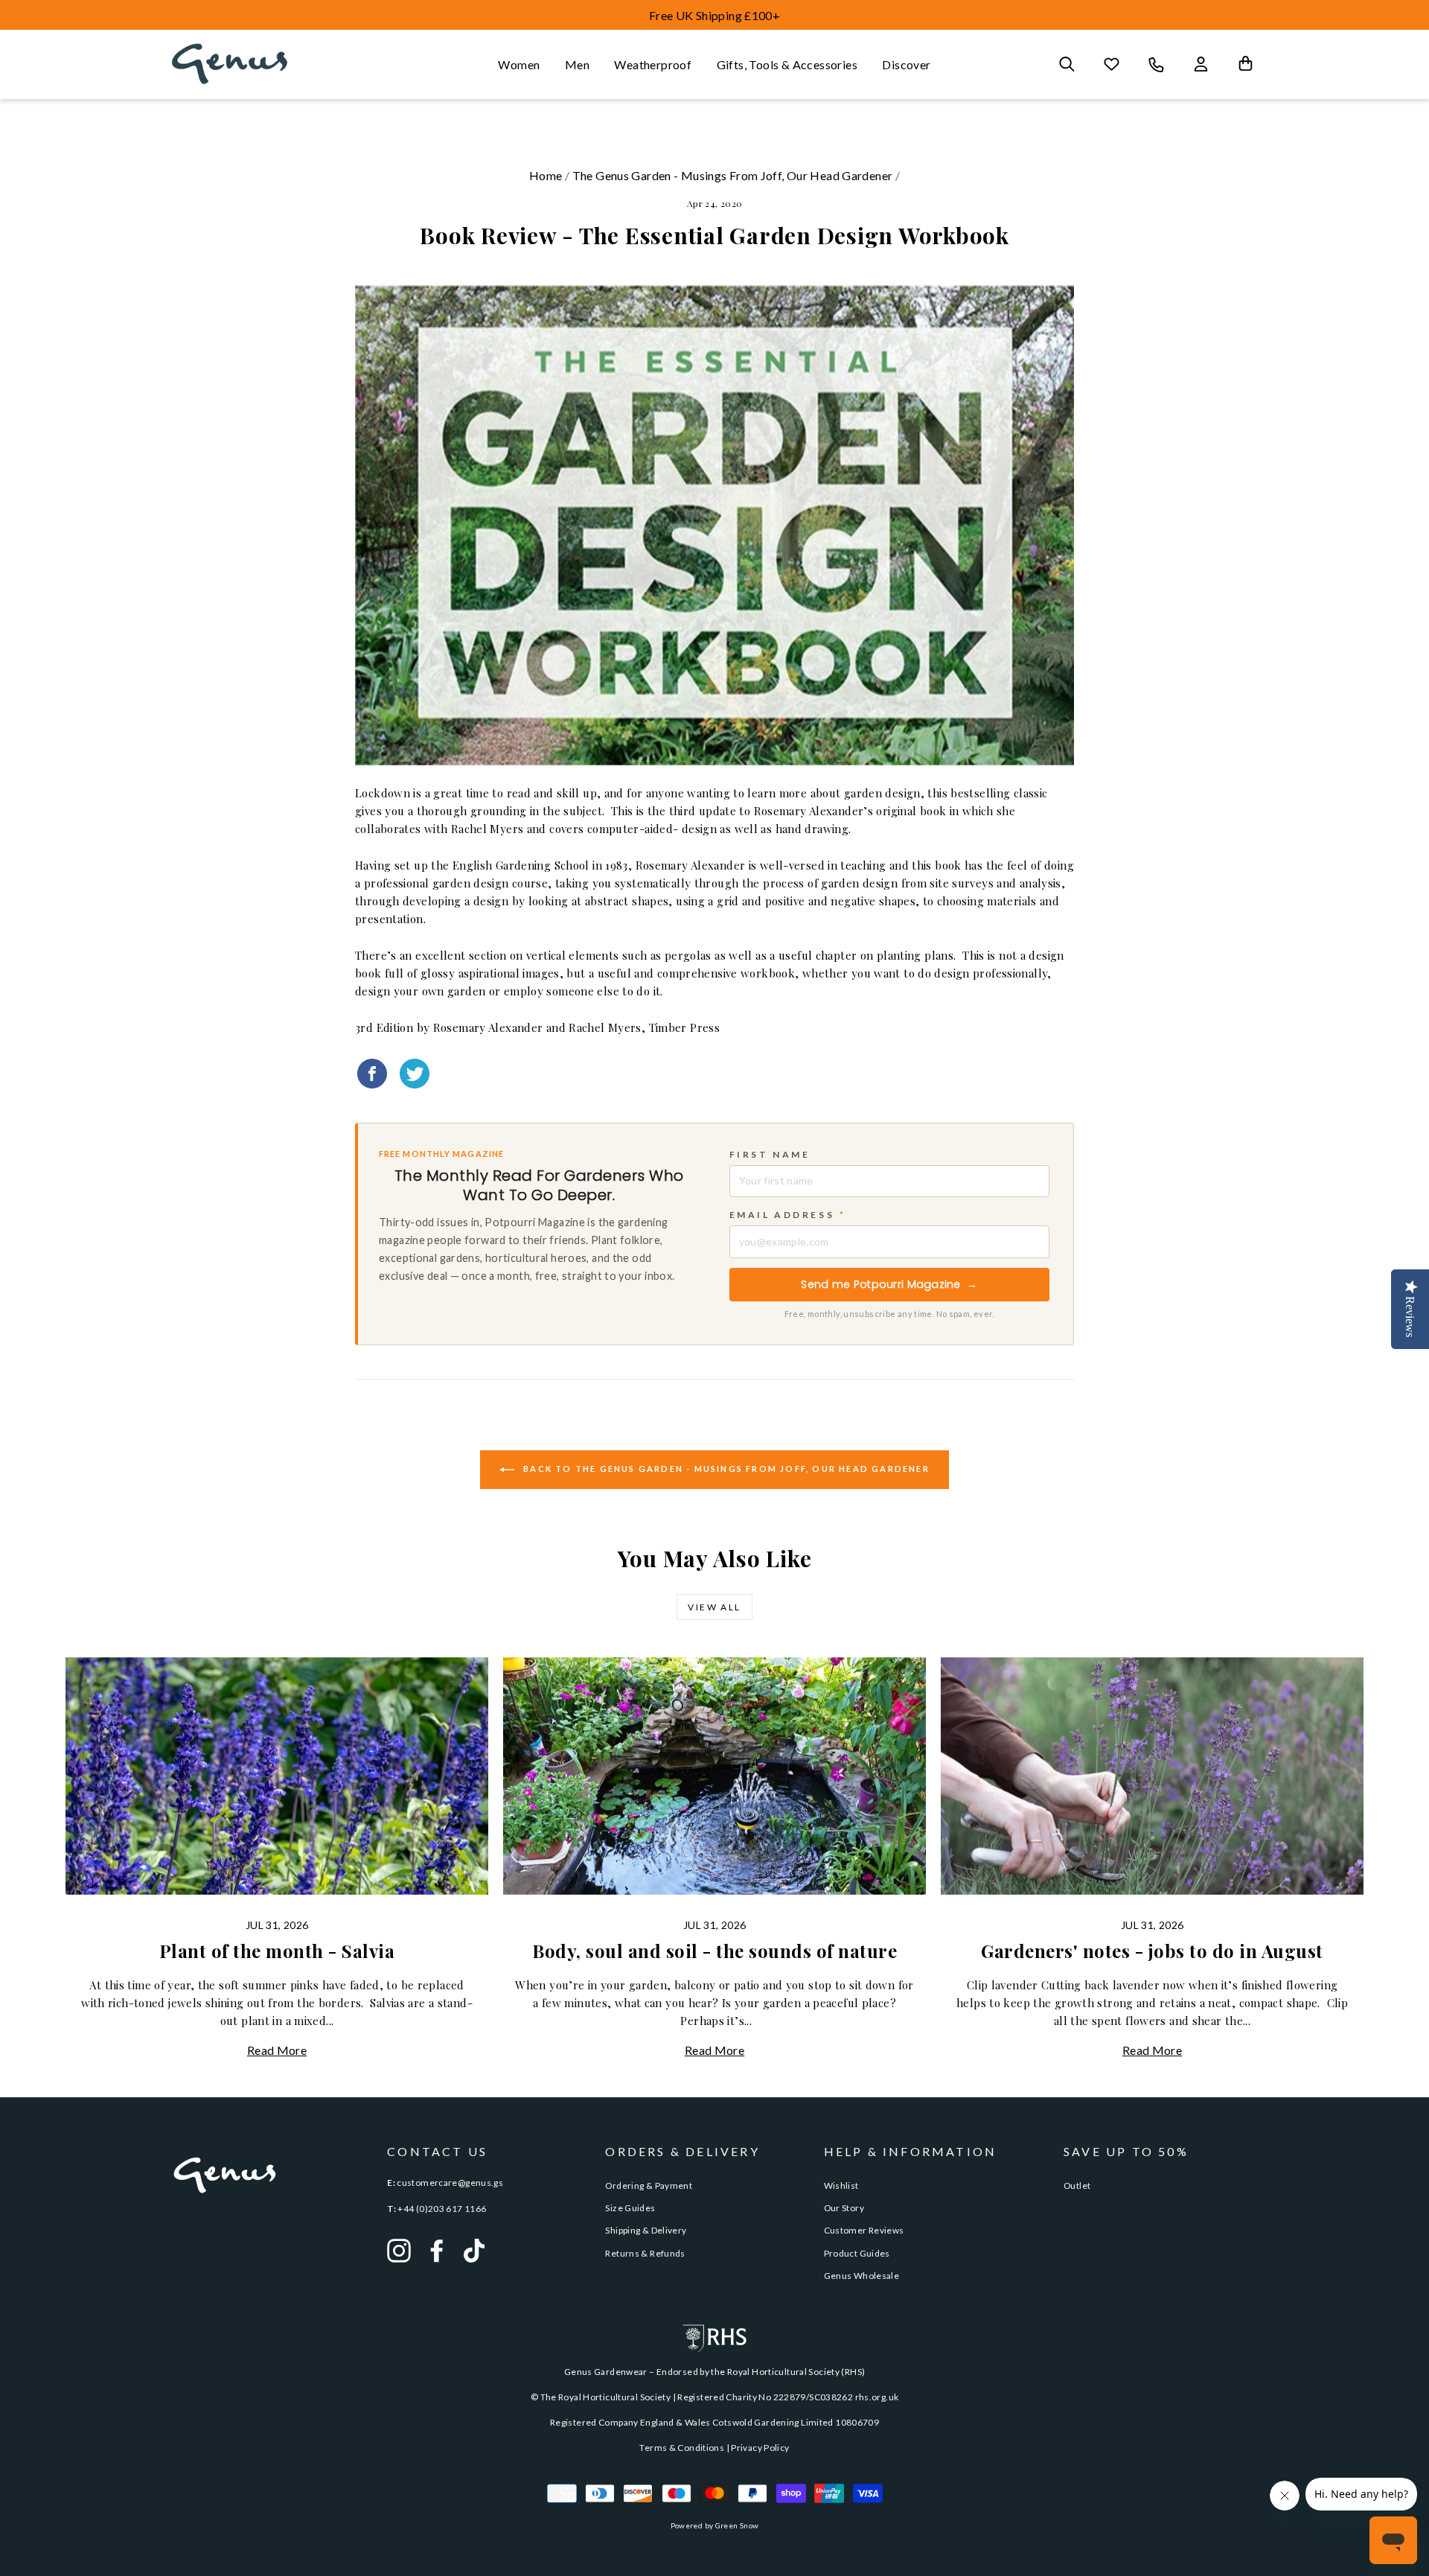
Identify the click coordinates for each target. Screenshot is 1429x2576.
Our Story (844, 2208)
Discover (906, 64)
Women (519, 64)
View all (714, 1607)
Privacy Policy (760, 2448)
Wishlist (841, 2186)
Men (577, 64)
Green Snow (737, 2525)
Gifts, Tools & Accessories (787, 64)
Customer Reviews (864, 2230)
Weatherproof (653, 64)
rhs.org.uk (877, 2397)
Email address (788, 1215)
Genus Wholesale (862, 2276)
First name (770, 1154)
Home (546, 175)
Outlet (1077, 2186)
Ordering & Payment (649, 2186)
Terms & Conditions (682, 2448)
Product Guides (857, 2253)
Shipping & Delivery (646, 2230)
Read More (277, 2050)
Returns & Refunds (645, 2253)
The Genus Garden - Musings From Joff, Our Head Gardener (733, 175)
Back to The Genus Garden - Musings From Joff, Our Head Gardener (725, 1469)
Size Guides (630, 2208)
